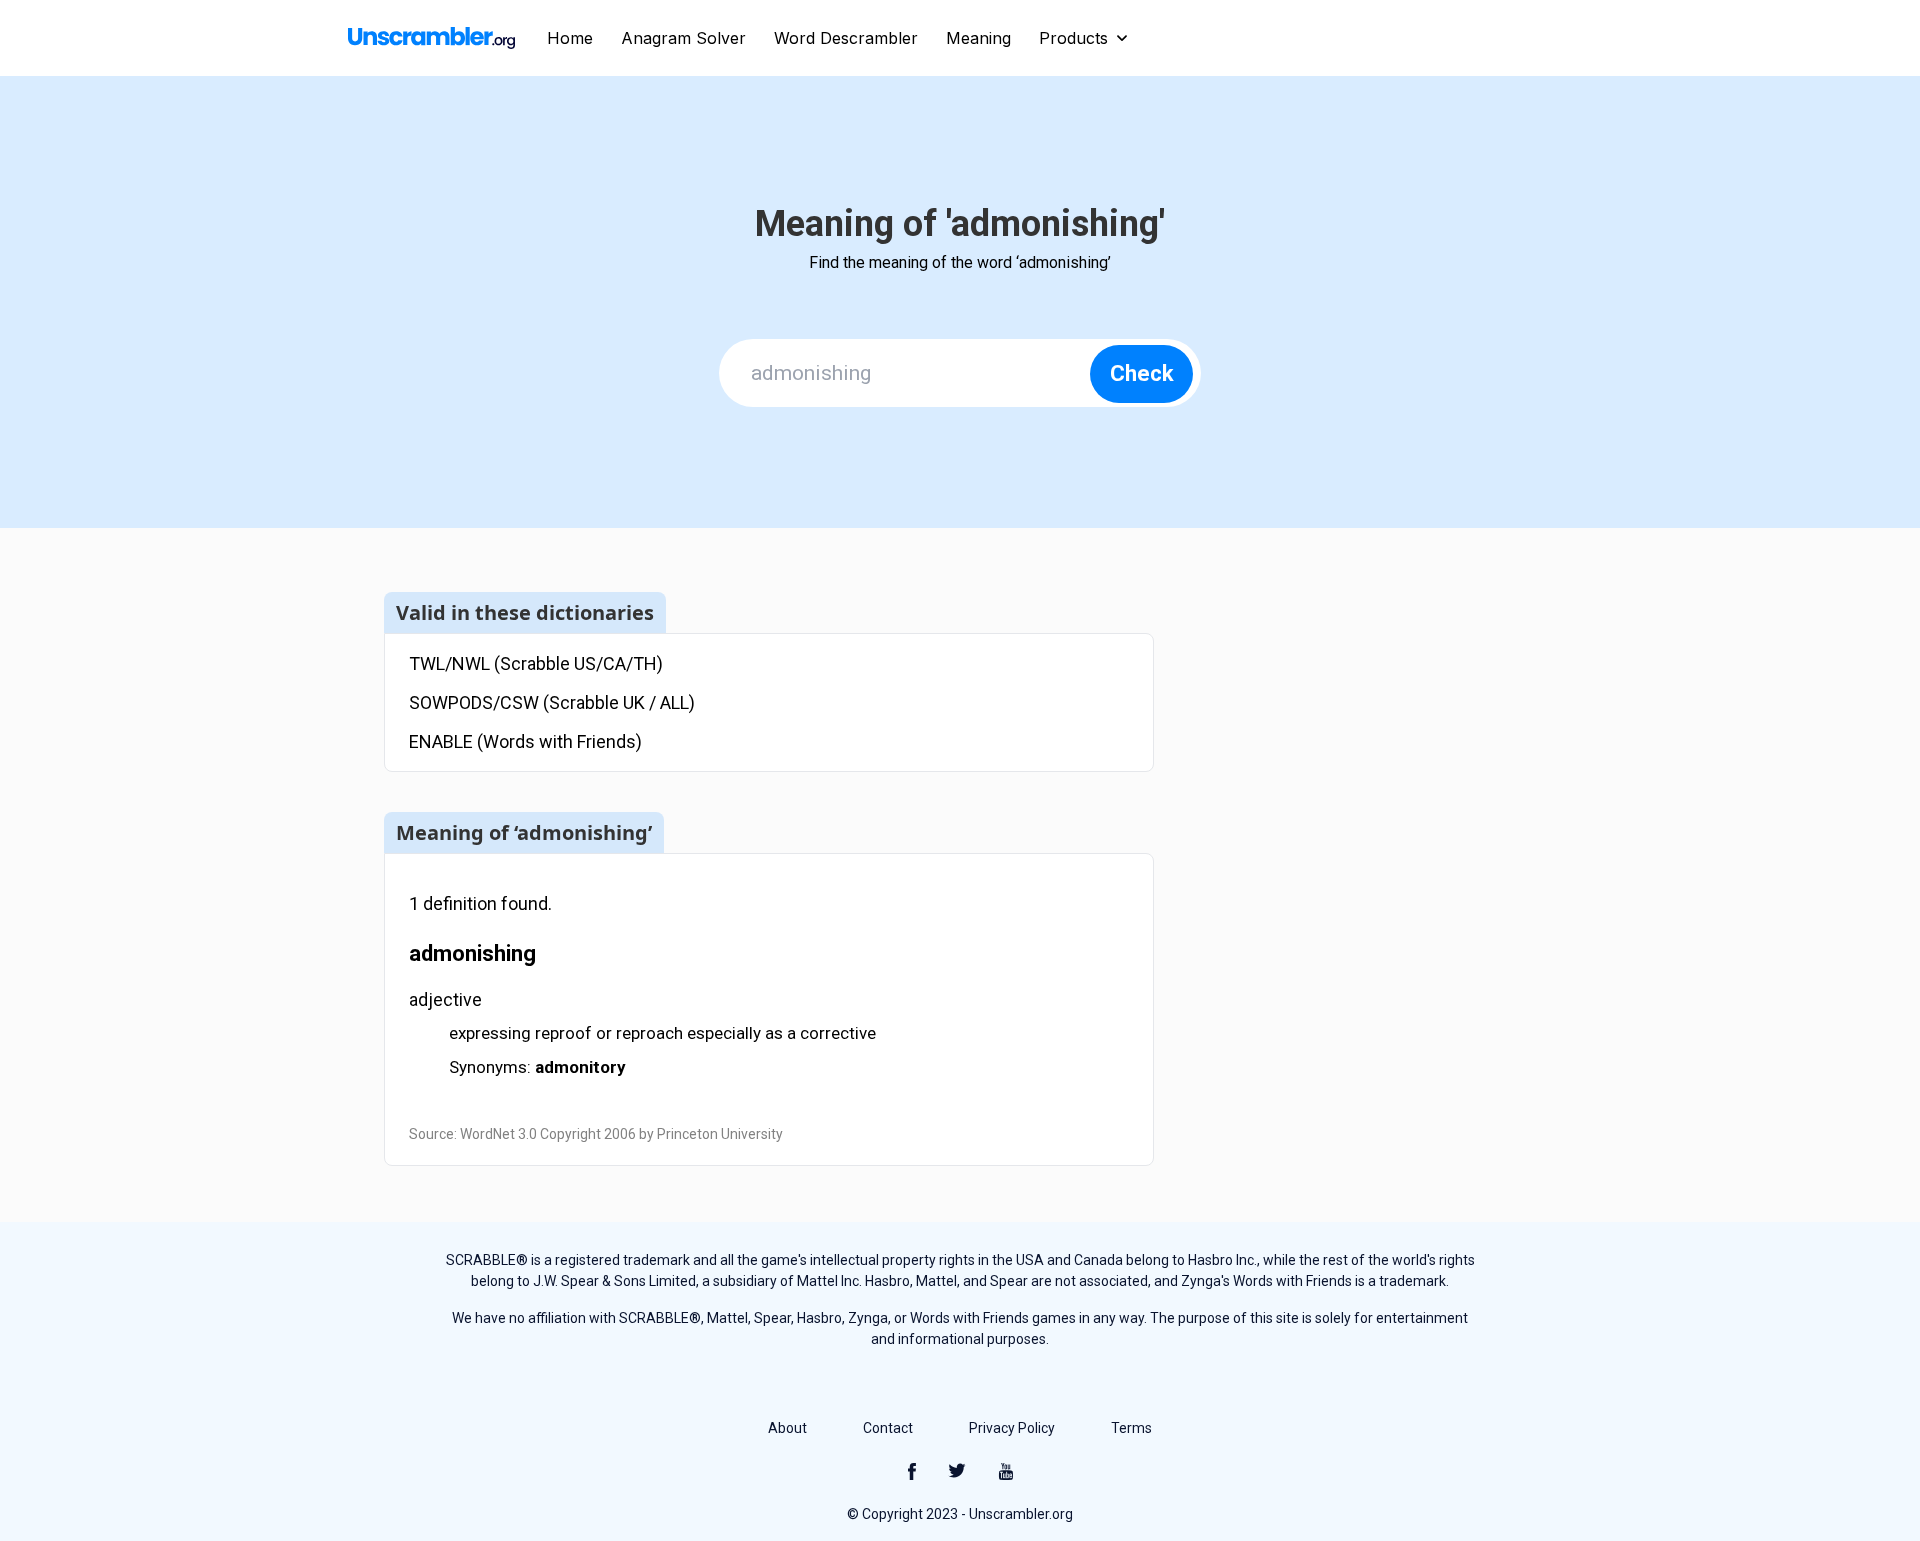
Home (570, 38)
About (787, 1428)
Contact (888, 1428)
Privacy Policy (1012, 1428)
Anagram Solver (683, 38)
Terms (1131, 1428)
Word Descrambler (846, 38)
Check (1142, 373)
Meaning (978, 38)
